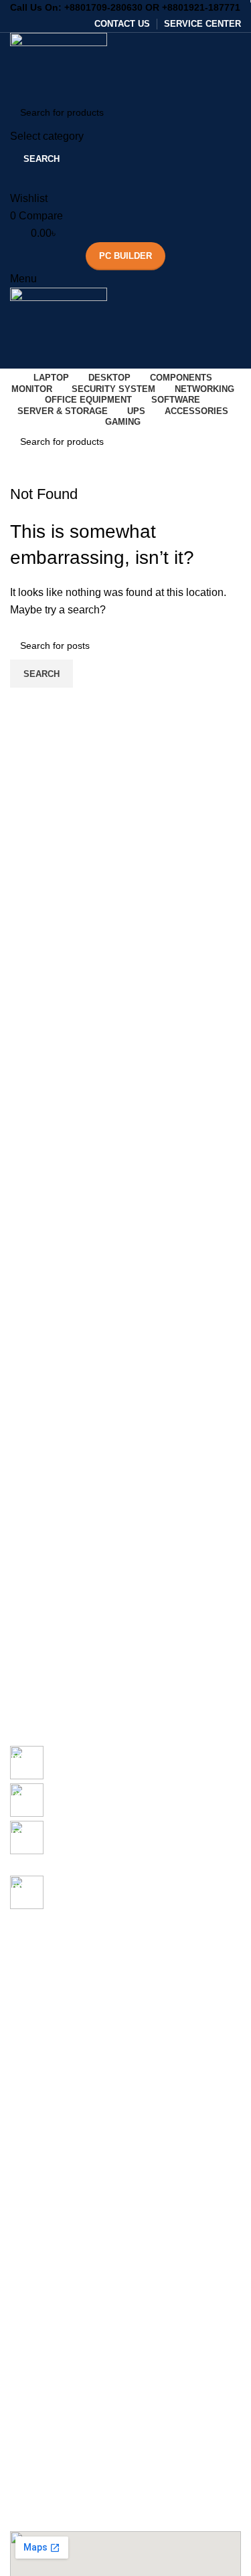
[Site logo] (59, 64)
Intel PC (27, 2177)
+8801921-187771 (201, 7)
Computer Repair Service (64, 2291)
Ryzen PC (31, 2199)
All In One (31, 2154)
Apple (22, 1993)
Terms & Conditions (51, 2496)
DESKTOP (32, 2085)
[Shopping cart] (14, 360)
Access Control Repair (57, 2359)
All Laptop (31, 1948)
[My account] (14, 182)
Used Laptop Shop (50, 2268)
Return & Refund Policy (59, 2474)
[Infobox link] (125, 1765)
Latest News (36, 2520)
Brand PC (30, 2222)
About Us (29, 2405)
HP (16, 2040)
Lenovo (26, 2062)
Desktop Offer (39, 2131)
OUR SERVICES (45, 2245)
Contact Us (33, 2451)
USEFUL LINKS (44, 2382)
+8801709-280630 (103, 7)
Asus (20, 1971)
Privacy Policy (39, 2428)
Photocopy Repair (48, 2314)
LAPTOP (29, 1925)
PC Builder (125, 256)
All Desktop (34, 2108)
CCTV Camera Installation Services (85, 2337)
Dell (18, 2016)
